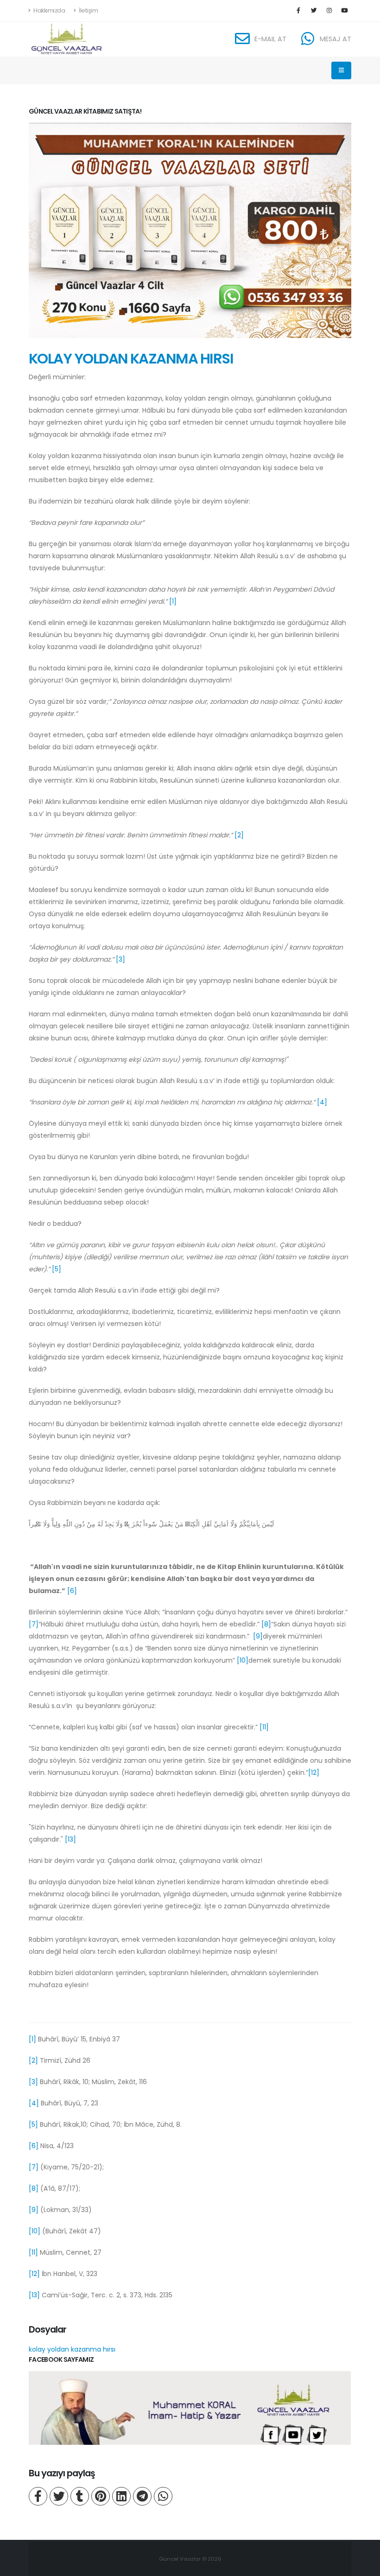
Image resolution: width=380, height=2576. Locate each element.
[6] (72, 1591)
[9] (258, 1636)
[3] (120, 959)
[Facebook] (298, 11)
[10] (243, 1660)
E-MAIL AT (270, 39)
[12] (314, 1773)
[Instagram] (329, 11)
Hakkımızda (49, 10)
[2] (239, 835)
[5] (57, 1269)
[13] (70, 1839)
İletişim (88, 10)
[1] (173, 601)
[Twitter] (314, 11)
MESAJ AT (336, 39)
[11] (264, 1727)
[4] (322, 1102)
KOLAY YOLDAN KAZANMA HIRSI (131, 359)
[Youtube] (344, 11)
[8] (266, 1624)
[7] (34, 1624)
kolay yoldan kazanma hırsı (72, 2349)
